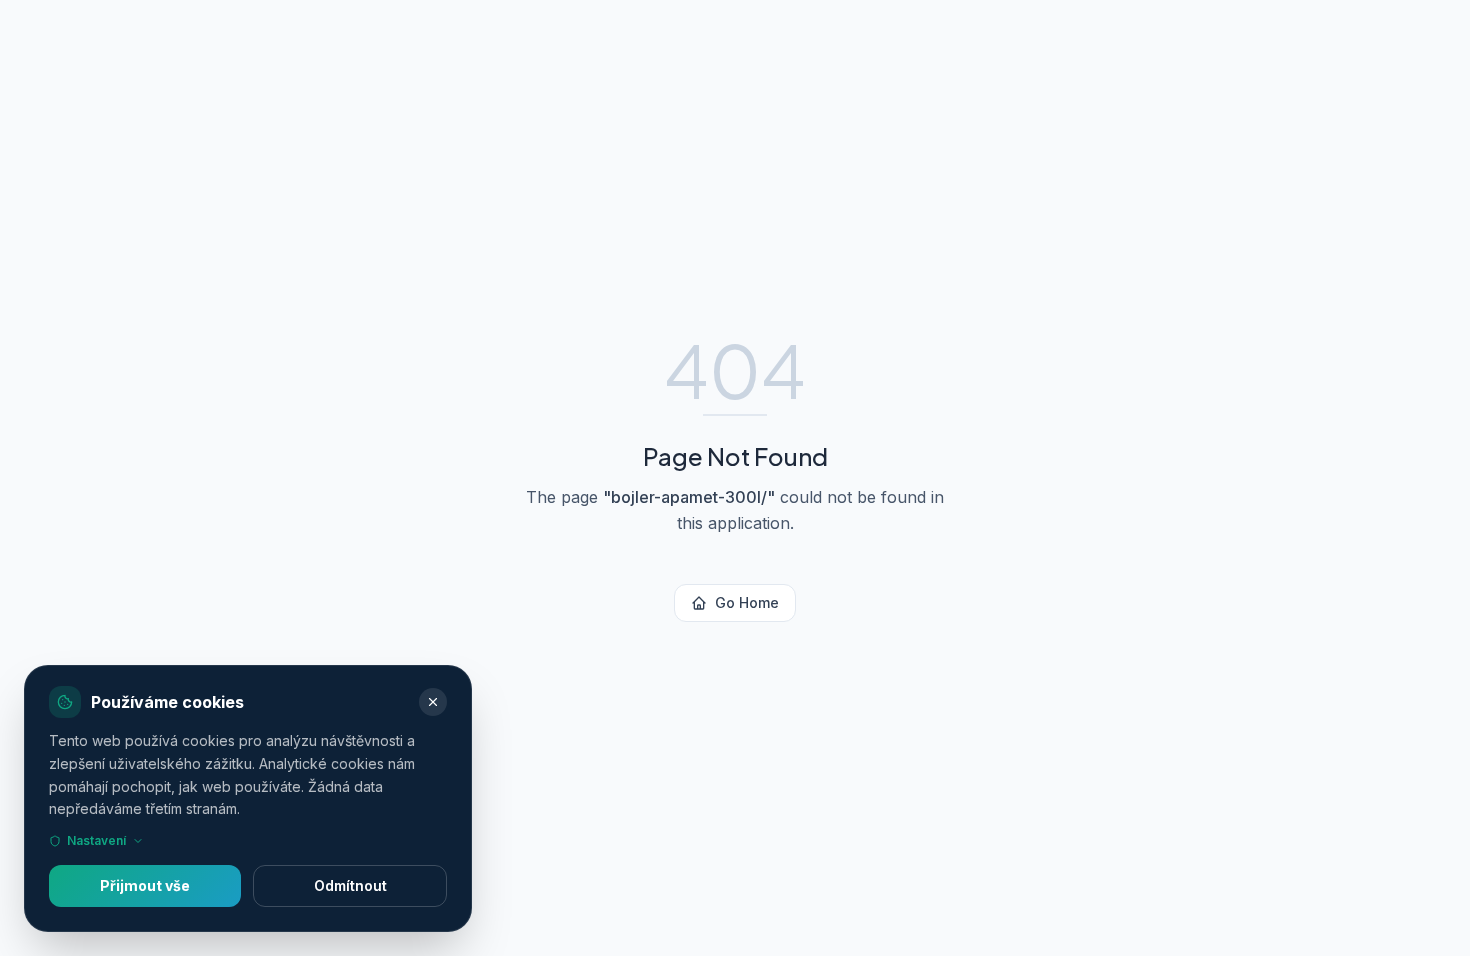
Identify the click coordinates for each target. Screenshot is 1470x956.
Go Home (747, 602)
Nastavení (96, 840)
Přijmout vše (145, 885)
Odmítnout (350, 885)
